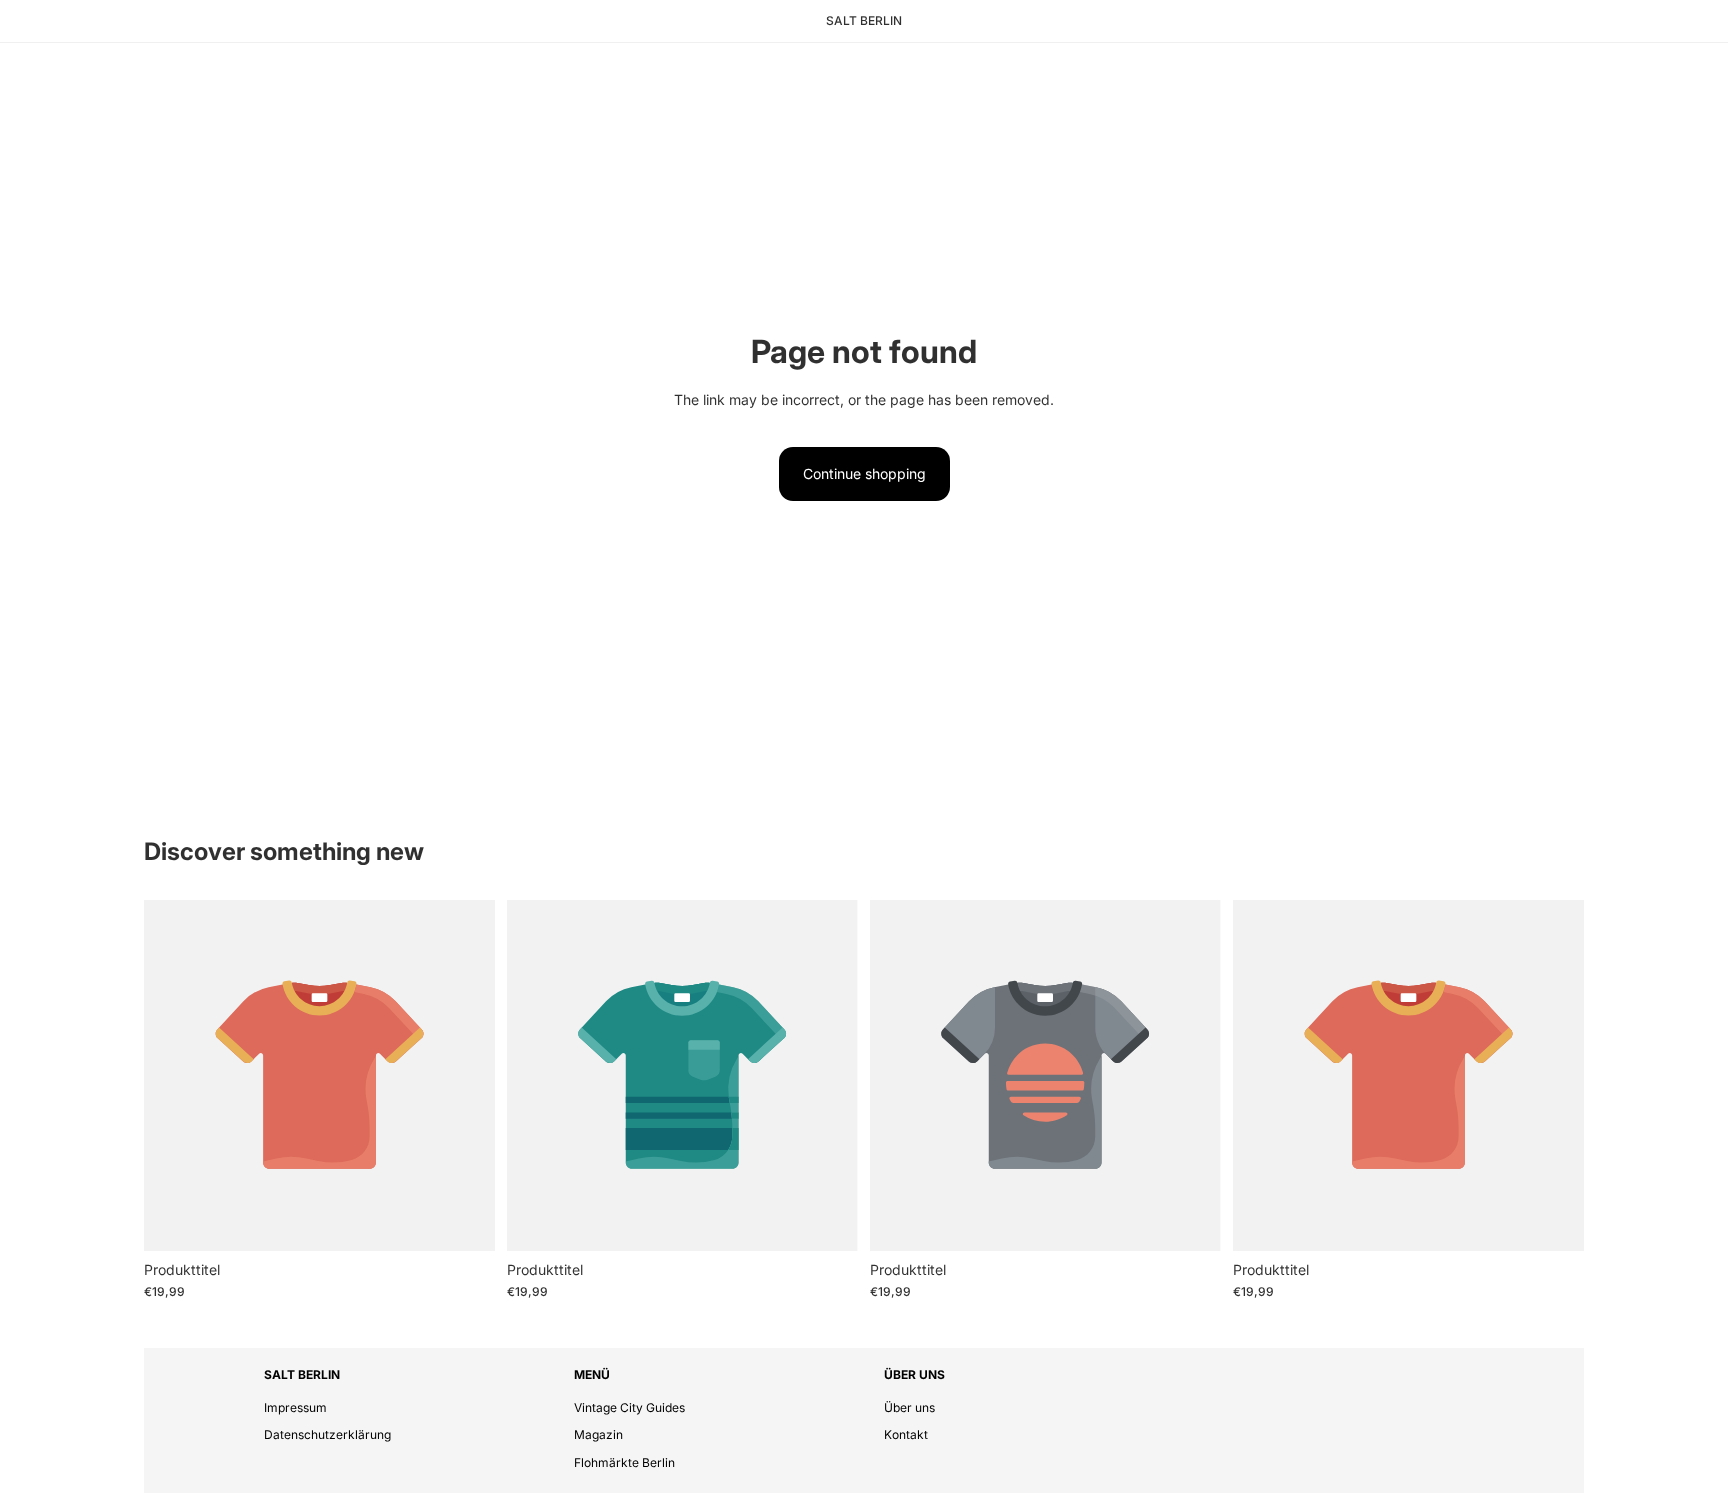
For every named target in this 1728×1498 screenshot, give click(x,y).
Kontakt (906, 1434)
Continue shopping (864, 473)
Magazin (598, 1434)
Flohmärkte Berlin (624, 1462)
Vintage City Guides (629, 1407)
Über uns (909, 1407)
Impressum (295, 1407)
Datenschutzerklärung (327, 1434)
